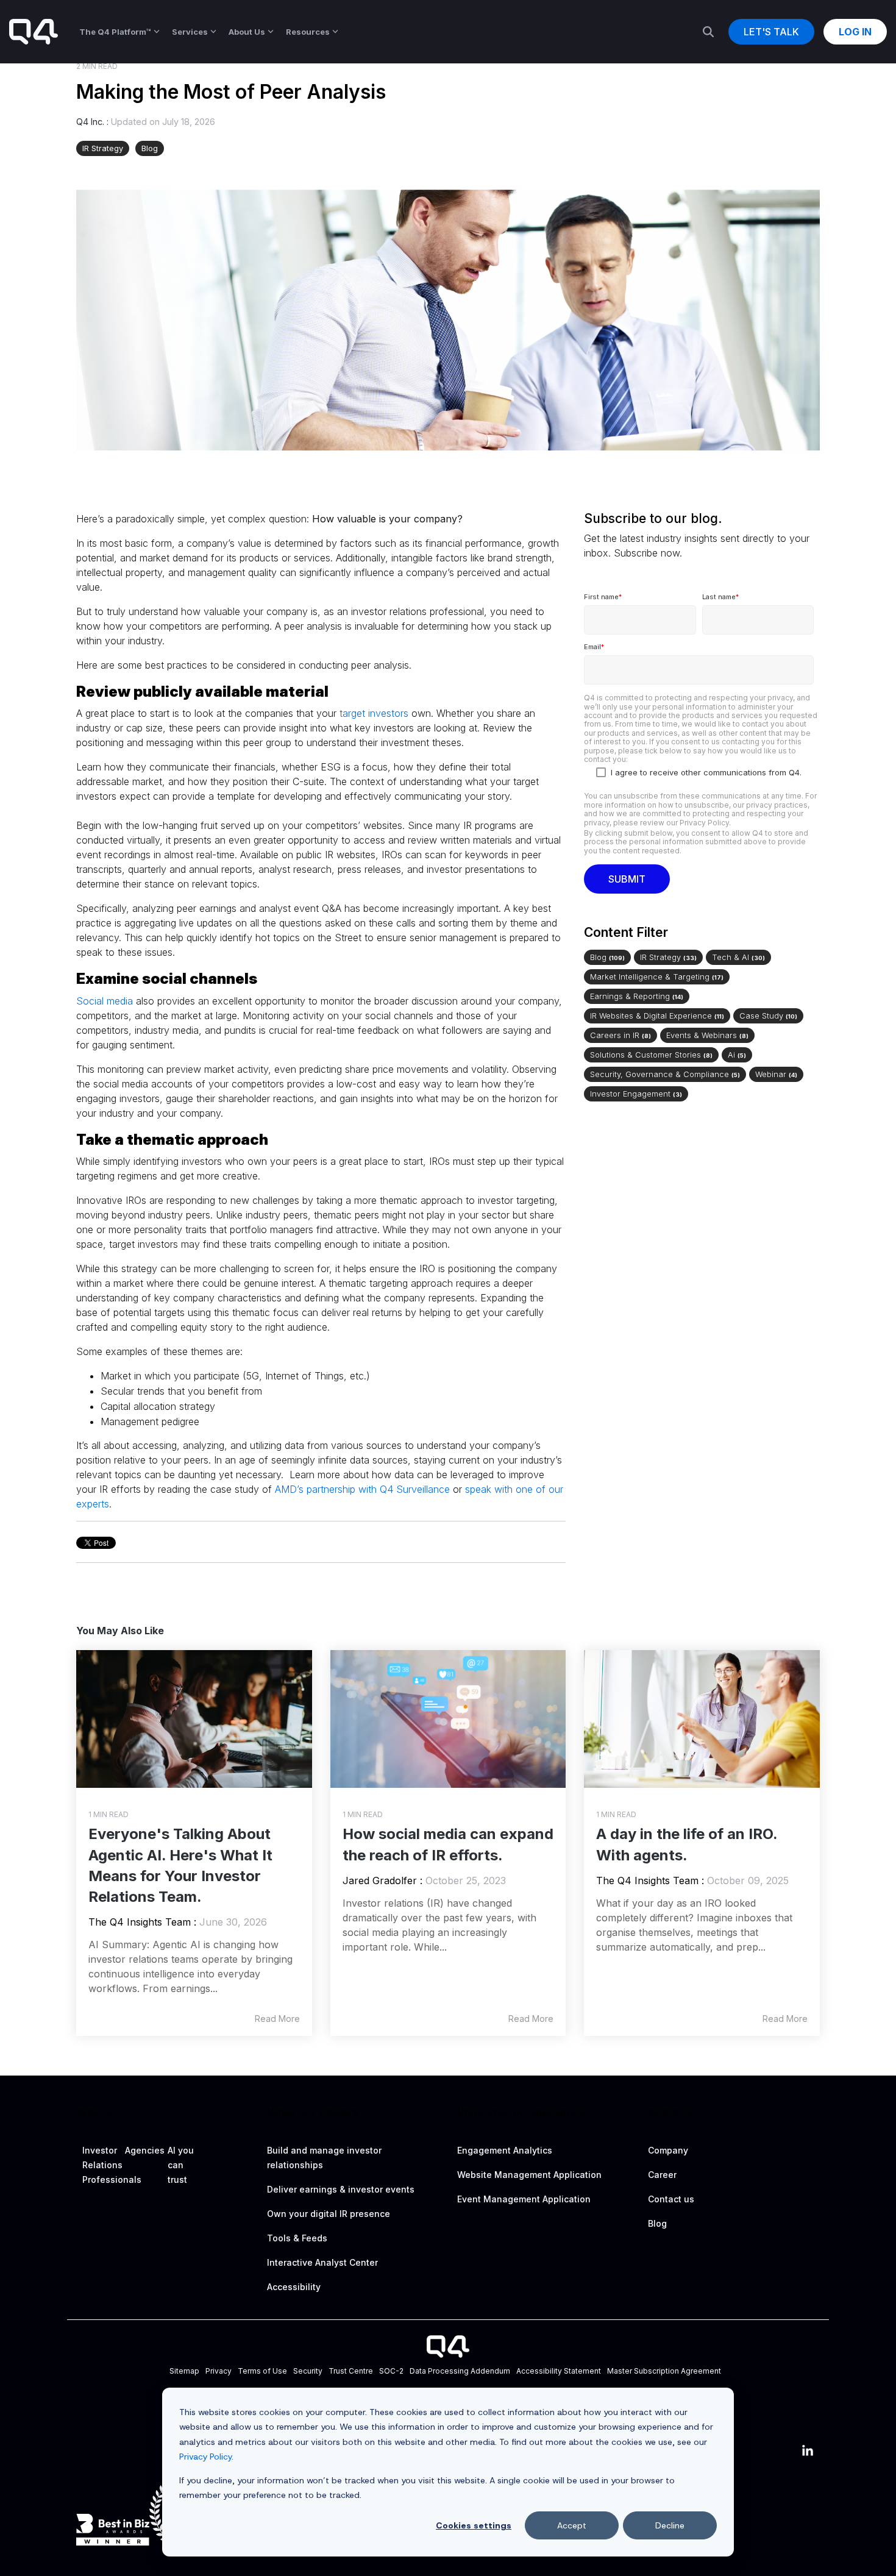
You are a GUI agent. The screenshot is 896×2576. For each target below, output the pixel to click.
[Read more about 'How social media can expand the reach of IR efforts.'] (448, 1719)
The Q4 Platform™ (115, 32)
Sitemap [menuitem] (184, 2371)
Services (190, 32)
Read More (277, 2019)
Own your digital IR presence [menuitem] (329, 2214)
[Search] (708, 32)
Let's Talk (771, 32)
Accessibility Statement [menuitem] (559, 2371)
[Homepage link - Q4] (448, 2352)
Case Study (768, 1016)
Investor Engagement (636, 1094)
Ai (737, 1055)
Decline (670, 2525)
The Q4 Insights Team (140, 1922)
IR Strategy (103, 148)
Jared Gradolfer (380, 1880)
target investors (374, 713)
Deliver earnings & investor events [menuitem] (341, 2189)
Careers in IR (620, 1035)
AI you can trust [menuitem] (182, 2165)
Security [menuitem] (308, 2371)
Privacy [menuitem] (219, 2371)
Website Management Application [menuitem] (529, 2175)
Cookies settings (474, 2525)
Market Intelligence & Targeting (657, 977)
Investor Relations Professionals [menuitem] (112, 2165)
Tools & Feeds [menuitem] (297, 2238)
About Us (247, 32)
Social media (105, 1001)
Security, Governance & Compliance (665, 1074)
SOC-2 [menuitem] (391, 2371)
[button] (808, 2452)
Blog (150, 148)
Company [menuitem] (668, 2150)
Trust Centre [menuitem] (351, 2371)
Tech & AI (738, 957)
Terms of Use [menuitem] (262, 2371)
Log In (855, 32)
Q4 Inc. (91, 122)
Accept (572, 2525)
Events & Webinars (707, 1035)
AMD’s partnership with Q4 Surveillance (362, 1489)
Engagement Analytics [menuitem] (505, 2150)
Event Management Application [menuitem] (524, 2199)
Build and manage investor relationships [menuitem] (325, 2158)
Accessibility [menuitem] (294, 2287)
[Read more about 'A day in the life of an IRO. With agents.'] (702, 1719)
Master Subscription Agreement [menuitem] (664, 2371)
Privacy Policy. (206, 2457)
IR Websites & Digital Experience (657, 1016)
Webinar (776, 1074)
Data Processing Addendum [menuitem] (460, 2371)
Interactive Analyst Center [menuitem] (322, 2262)
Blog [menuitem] (657, 2223)
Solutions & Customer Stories (651, 1055)
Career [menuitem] (662, 2175)
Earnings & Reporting (637, 996)
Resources (308, 32)
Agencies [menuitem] (145, 2150)
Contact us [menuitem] (671, 2199)
